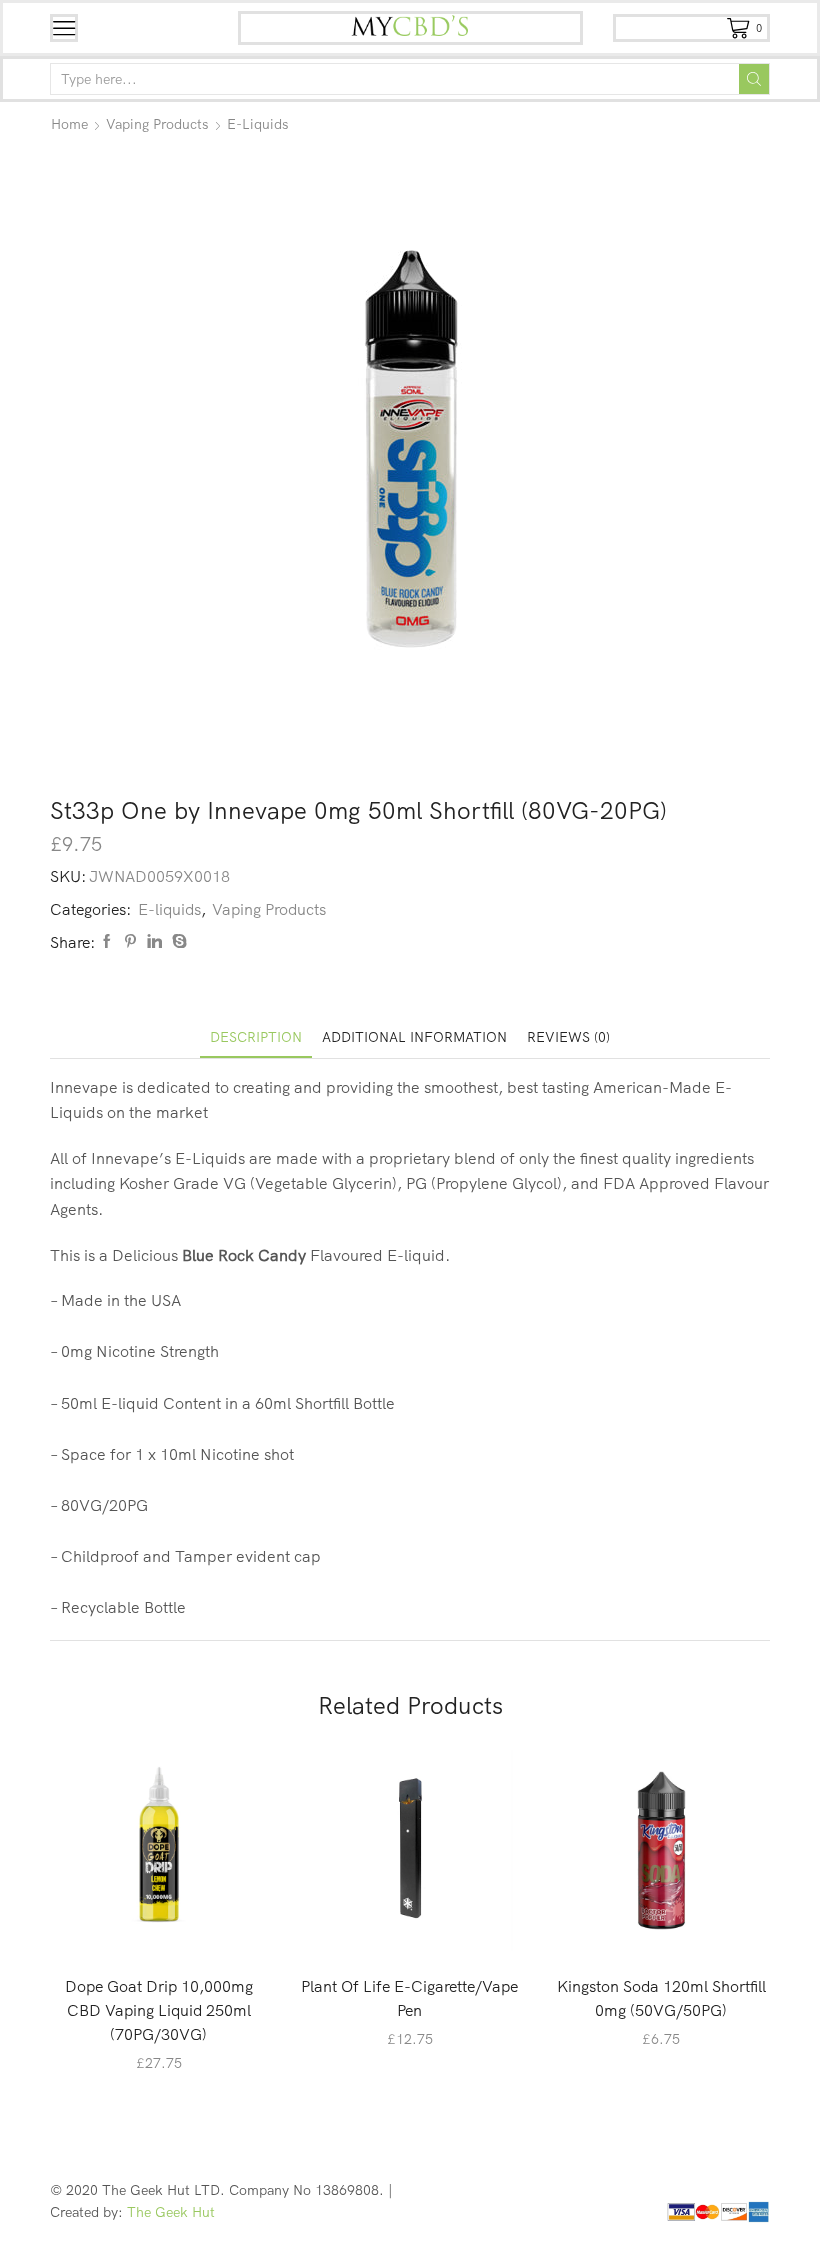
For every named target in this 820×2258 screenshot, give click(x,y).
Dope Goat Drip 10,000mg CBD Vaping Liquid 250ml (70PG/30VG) (159, 2010)
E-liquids (258, 124)
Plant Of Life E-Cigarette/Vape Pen (409, 1998)
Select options (169, 1926)
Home (69, 124)
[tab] (256, 1037)
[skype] (177, 942)
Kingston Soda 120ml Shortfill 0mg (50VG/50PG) (661, 1998)
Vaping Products (157, 124)
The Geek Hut (171, 2212)
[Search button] (754, 79)
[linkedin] (154, 942)
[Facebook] (107, 942)
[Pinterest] (130, 942)
